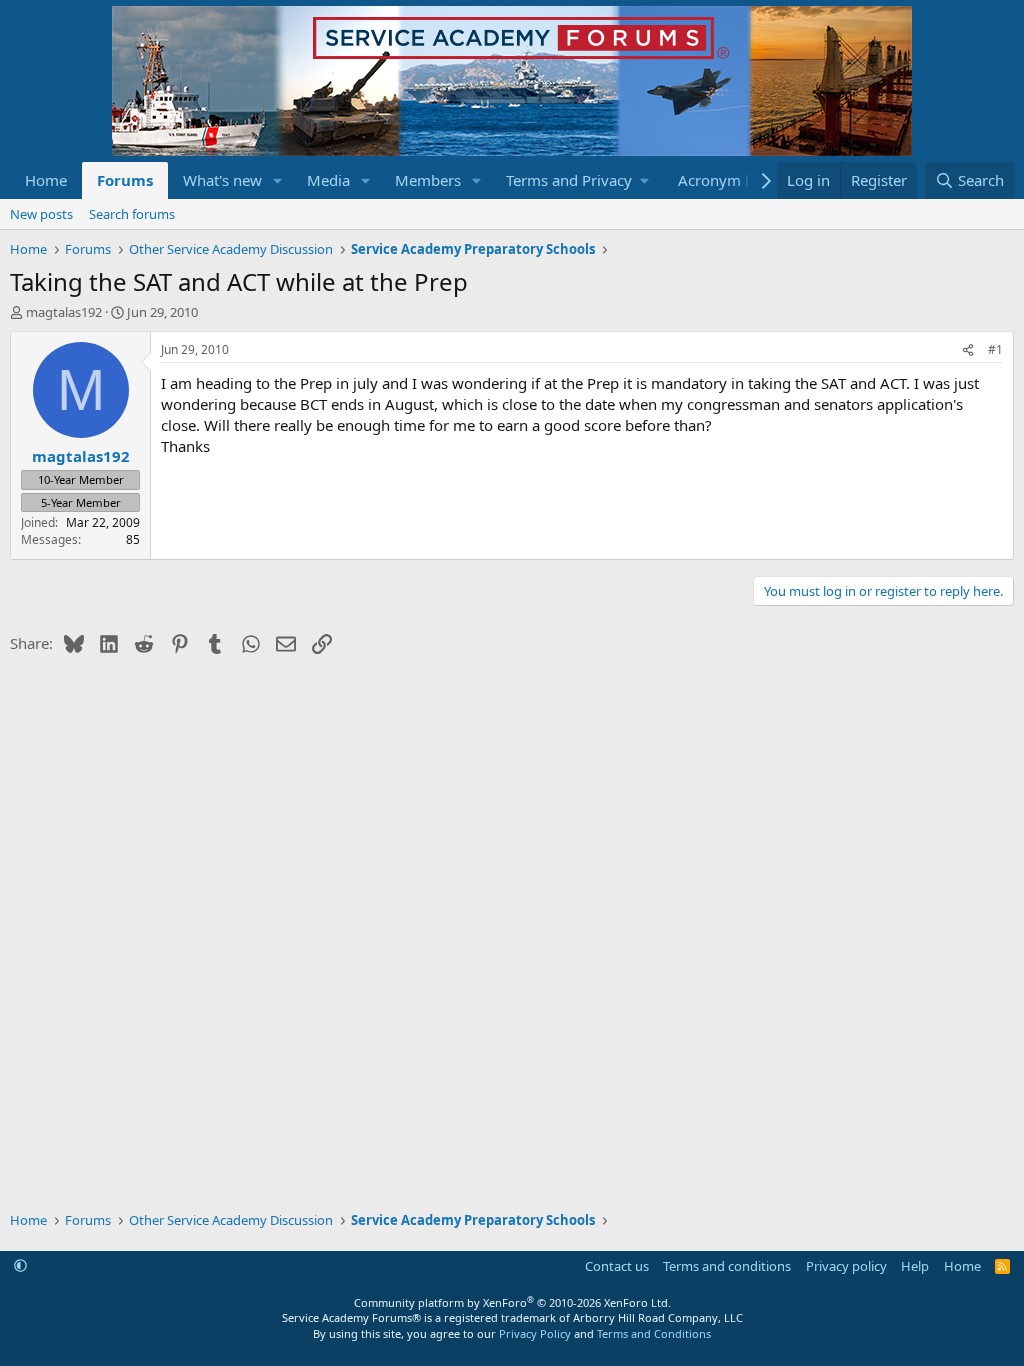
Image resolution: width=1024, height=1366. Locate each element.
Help (915, 1266)
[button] (278, 180)
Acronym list (721, 180)
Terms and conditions (727, 1266)
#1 (995, 349)
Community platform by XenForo (512, 1302)
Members (428, 180)
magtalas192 (64, 312)
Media (328, 180)
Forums (125, 180)
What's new (222, 180)
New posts (41, 214)
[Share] (968, 350)
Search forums (132, 214)
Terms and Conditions (654, 1333)
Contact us (617, 1266)
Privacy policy (846, 1266)
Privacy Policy (535, 1333)
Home (46, 180)
